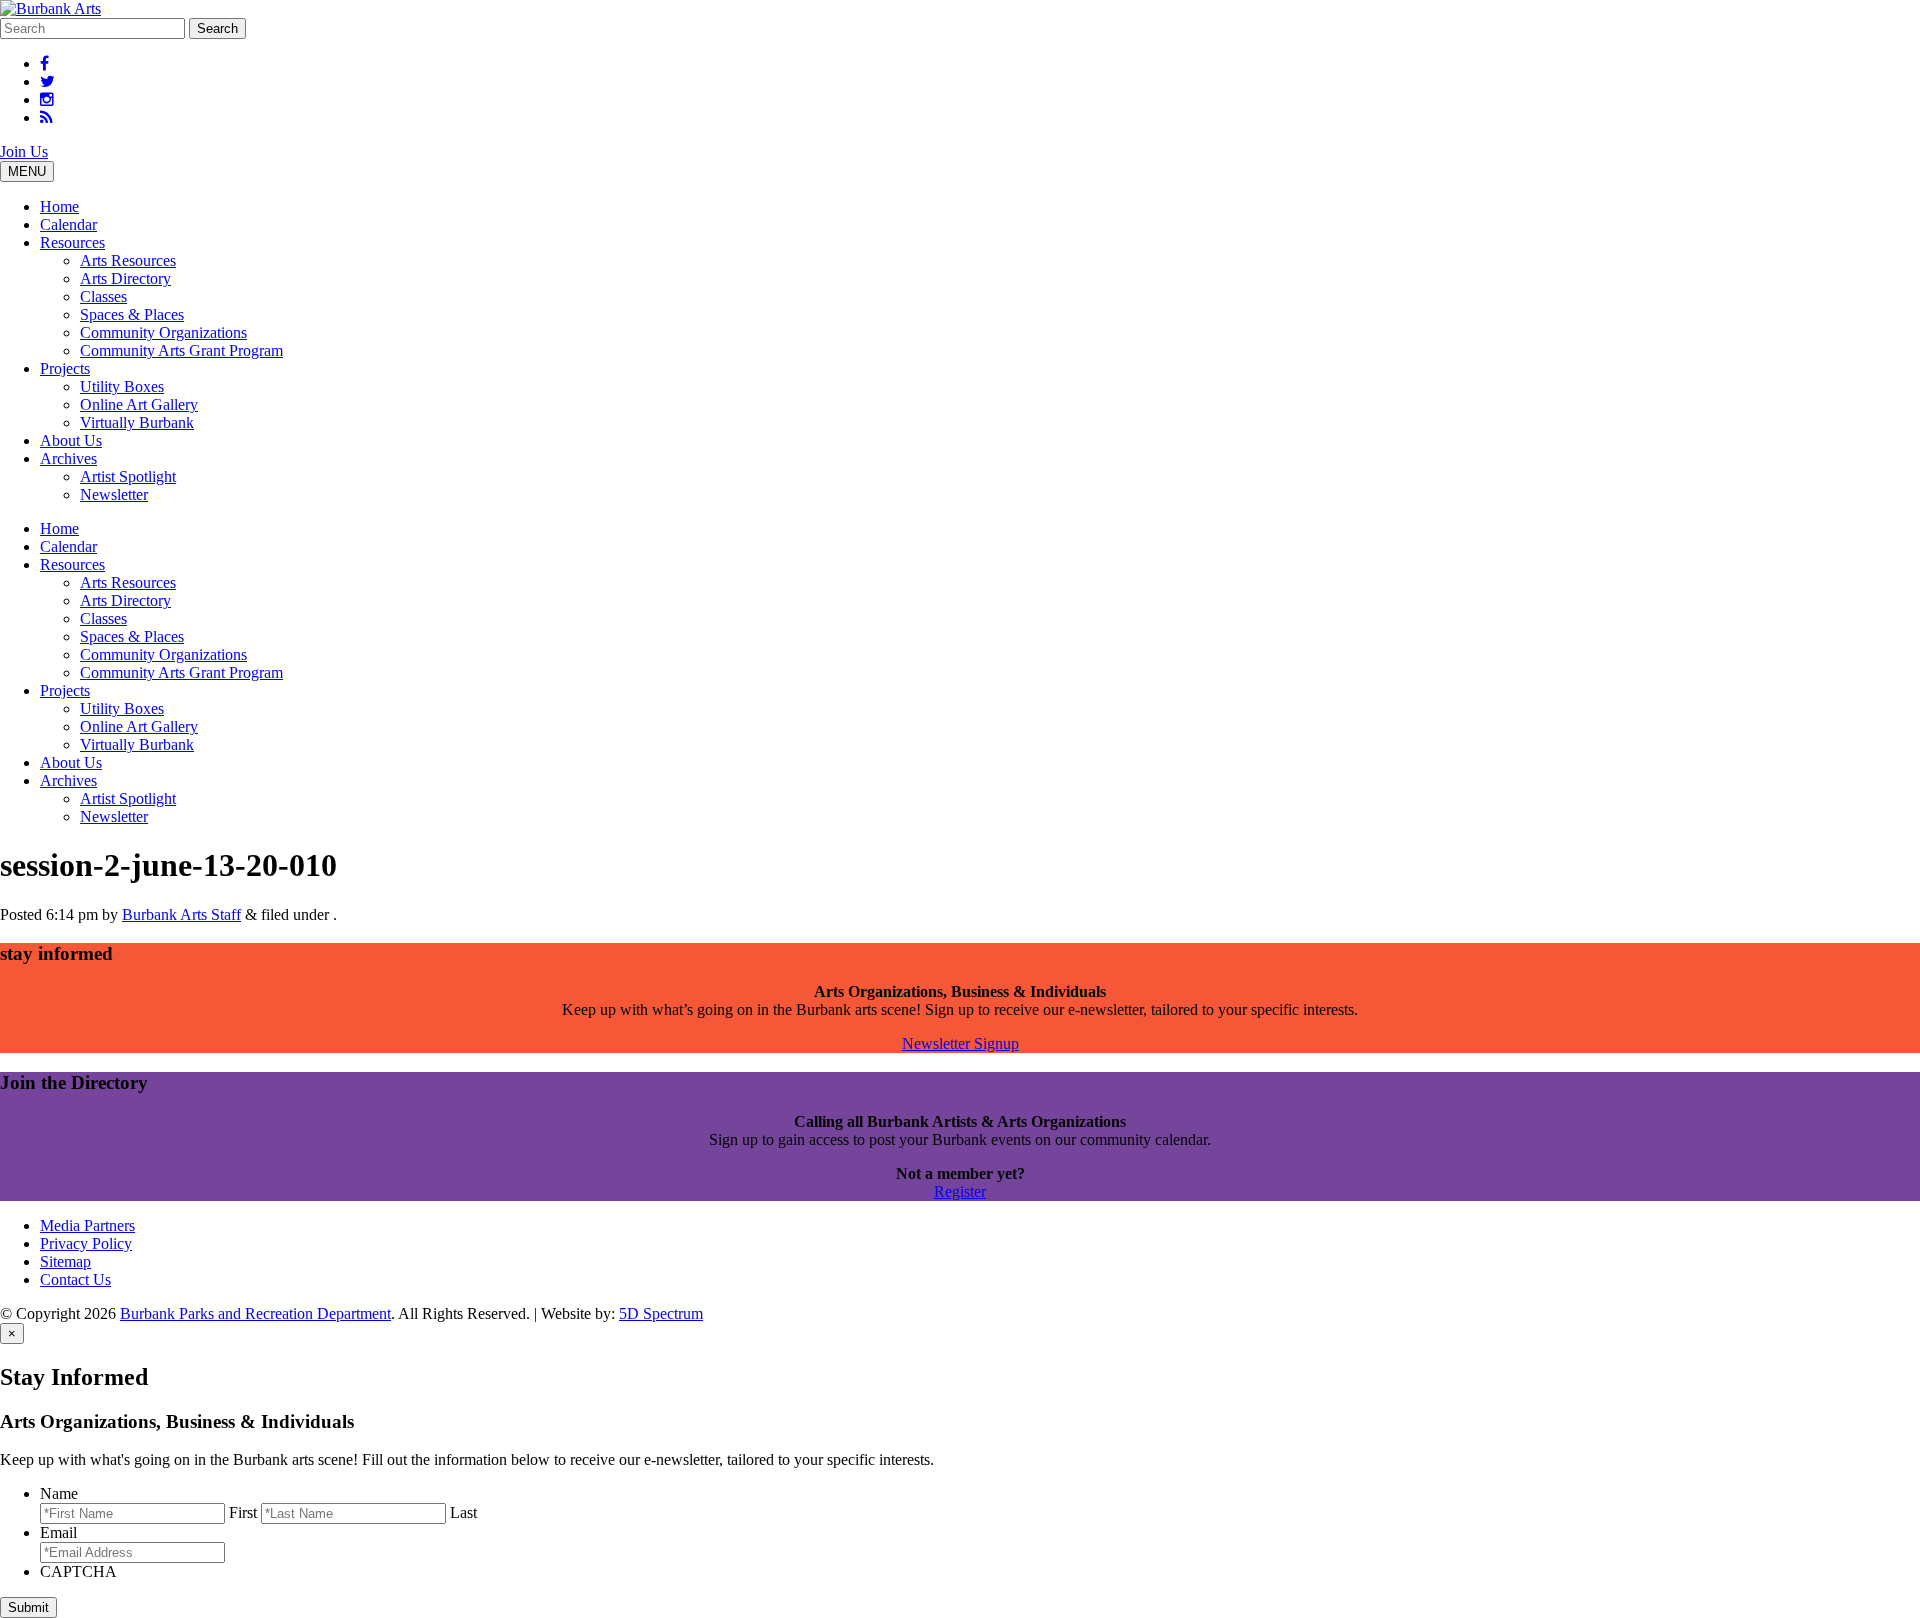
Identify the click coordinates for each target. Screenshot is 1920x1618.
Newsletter (114, 494)
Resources (72, 242)
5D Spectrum (661, 1313)
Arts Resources (128, 260)
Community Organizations (163, 332)
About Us (71, 440)
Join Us (24, 151)
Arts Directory (125, 278)
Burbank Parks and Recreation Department (255, 1313)
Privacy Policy (86, 1243)
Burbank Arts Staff (181, 914)
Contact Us (75, 1279)
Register (960, 1191)
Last (463, 1512)
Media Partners (87, 1225)
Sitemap (65, 1261)
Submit (28, 1607)
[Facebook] (44, 63)
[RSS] (46, 117)
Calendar (68, 224)
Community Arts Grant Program (181, 350)
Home (59, 206)
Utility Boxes (122, 386)
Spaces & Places (132, 314)
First (243, 1512)
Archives (68, 458)
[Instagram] (47, 99)
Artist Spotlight (128, 476)
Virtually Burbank (137, 422)
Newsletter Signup (960, 1043)
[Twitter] (47, 81)
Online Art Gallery (139, 404)
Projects (65, 368)
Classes (103, 296)
